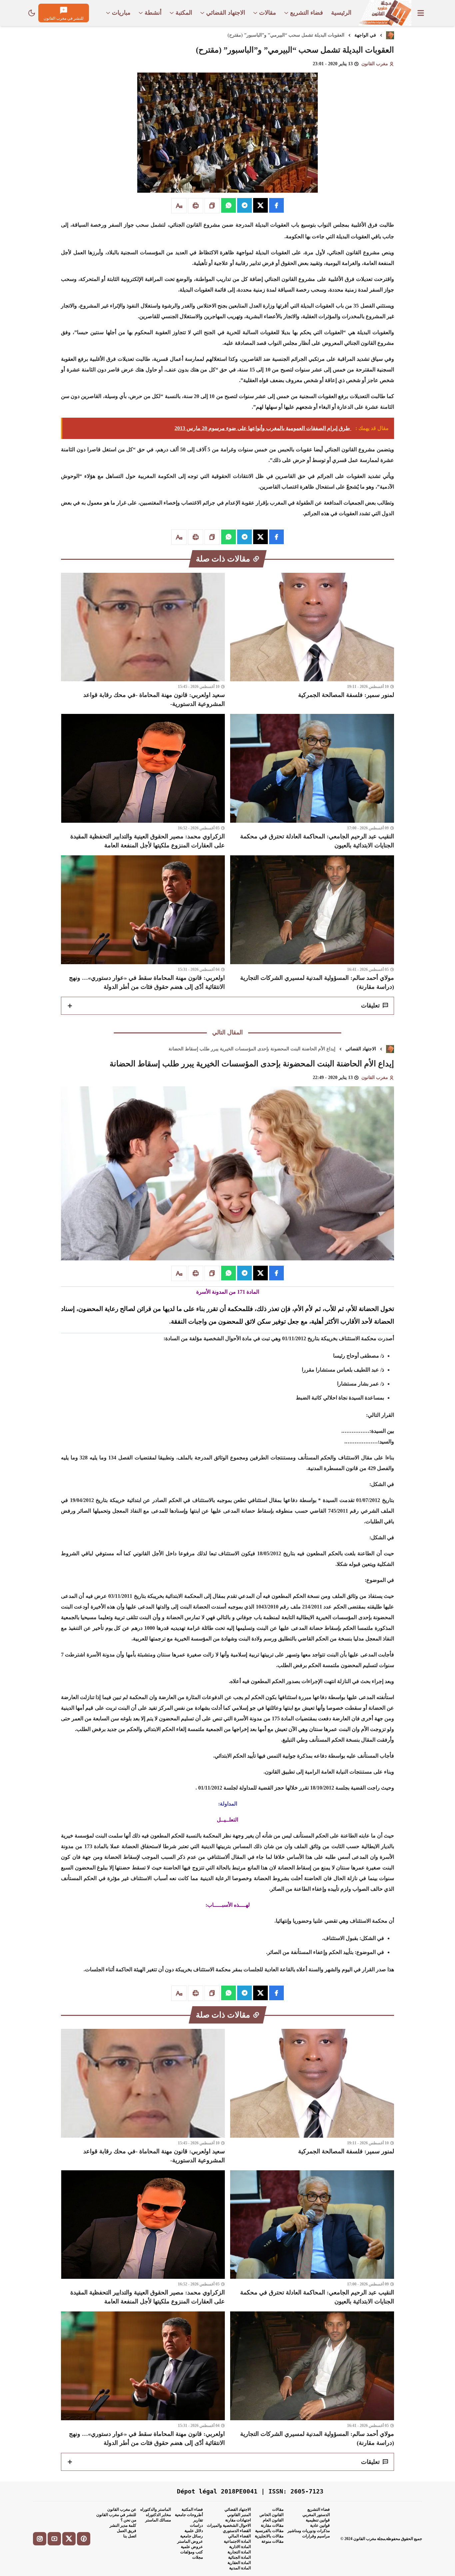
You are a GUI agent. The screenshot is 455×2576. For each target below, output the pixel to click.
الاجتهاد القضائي (361, 1049)
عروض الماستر (190, 2541)
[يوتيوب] (54, 2539)
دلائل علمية (194, 2531)
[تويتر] (69, 2539)
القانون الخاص (271, 2515)
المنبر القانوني (239, 2515)
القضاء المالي (239, 2536)
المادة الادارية (240, 2547)
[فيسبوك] (84, 2539)
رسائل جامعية (192, 2536)
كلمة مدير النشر (123, 2525)
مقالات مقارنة (272, 2525)
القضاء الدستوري (237, 2531)
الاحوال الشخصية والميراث (229, 2525)
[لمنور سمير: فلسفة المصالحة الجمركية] (312, 641)
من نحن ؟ (128, 2520)
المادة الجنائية (239, 2557)
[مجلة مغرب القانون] (385, 13)
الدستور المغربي (316, 2515)
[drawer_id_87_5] (421, 13)
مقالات (278, 2509)
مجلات (198, 2557)
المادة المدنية (240, 2568)
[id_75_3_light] (32, 13)
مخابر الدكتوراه (158, 2515)
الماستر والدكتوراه (156, 2509)
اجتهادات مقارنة (238, 2520)
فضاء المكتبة (192, 2509)
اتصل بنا (130, 2536)
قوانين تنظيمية (318, 2520)
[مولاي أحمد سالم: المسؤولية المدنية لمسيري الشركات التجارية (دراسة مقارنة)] (312, 923)
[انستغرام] (40, 2539)
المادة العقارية (239, 2563)
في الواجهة (365, 35)
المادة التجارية (239, 2552)
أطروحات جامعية (189, 2515)
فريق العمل (127, 2531)
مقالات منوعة (272, 2541)
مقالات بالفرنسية (269, 2531)
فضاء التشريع (319, 2509)
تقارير (198, 2520)
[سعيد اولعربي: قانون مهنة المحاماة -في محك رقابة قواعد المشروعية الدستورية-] (143, 641)
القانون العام (273, 2520)
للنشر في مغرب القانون (116, 2515)
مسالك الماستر (158, 2520)
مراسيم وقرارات (316, 2536)
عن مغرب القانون (122, 2509)
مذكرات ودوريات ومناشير (309, 2531)
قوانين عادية (320, 2525)
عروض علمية (192, 2547)
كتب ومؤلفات (192, 2552)
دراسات (196, 2525)
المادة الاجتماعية (237, 2541)
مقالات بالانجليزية (269, 2536)
